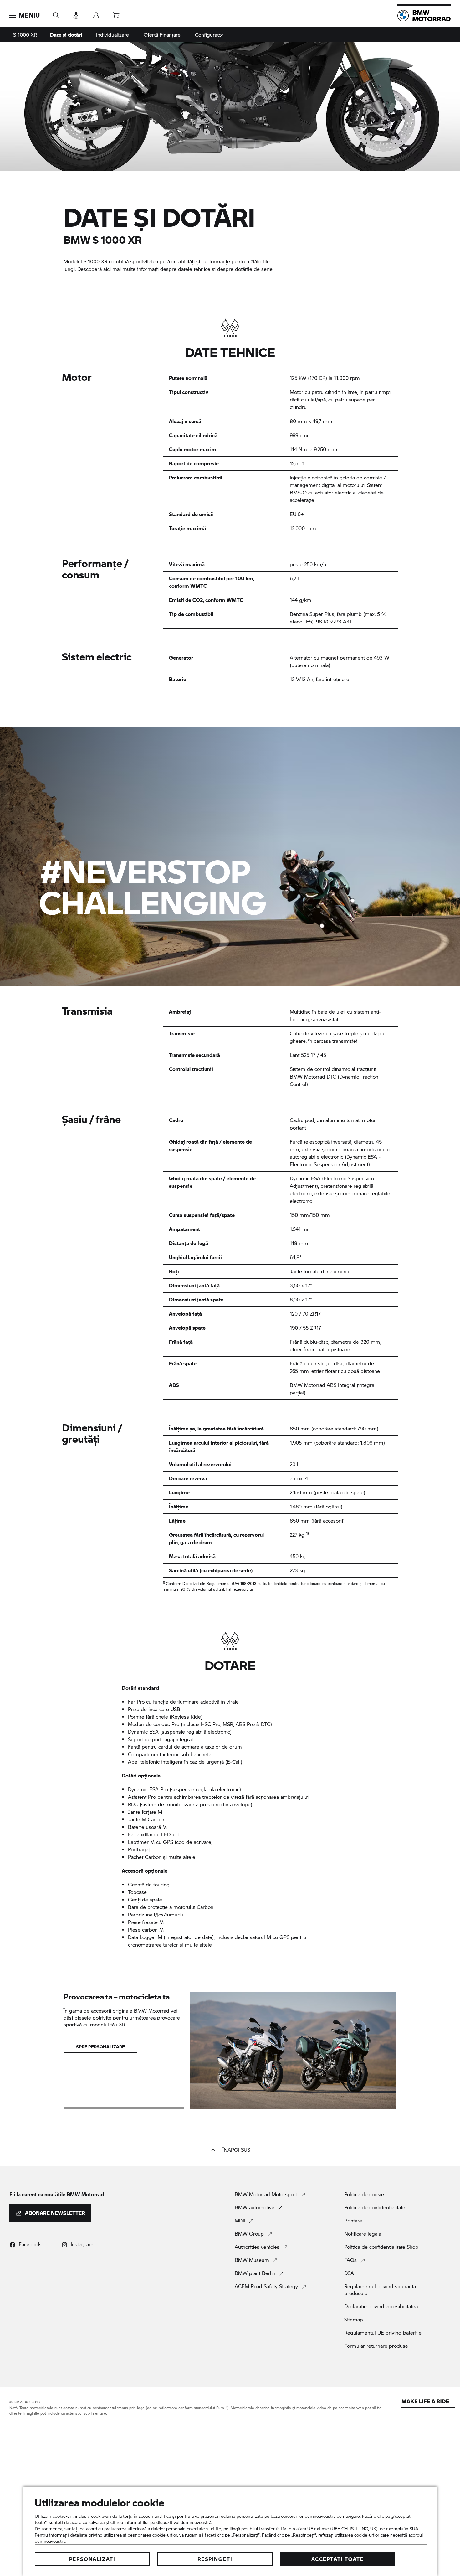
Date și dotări (66, 35)
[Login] (96, 13)
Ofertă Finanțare (162, 35)
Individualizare (112, 35)
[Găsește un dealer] (76, 13)
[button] (25, 15)
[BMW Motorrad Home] (424, 16)
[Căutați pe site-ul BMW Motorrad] (56, 13)
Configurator (209, 35)
